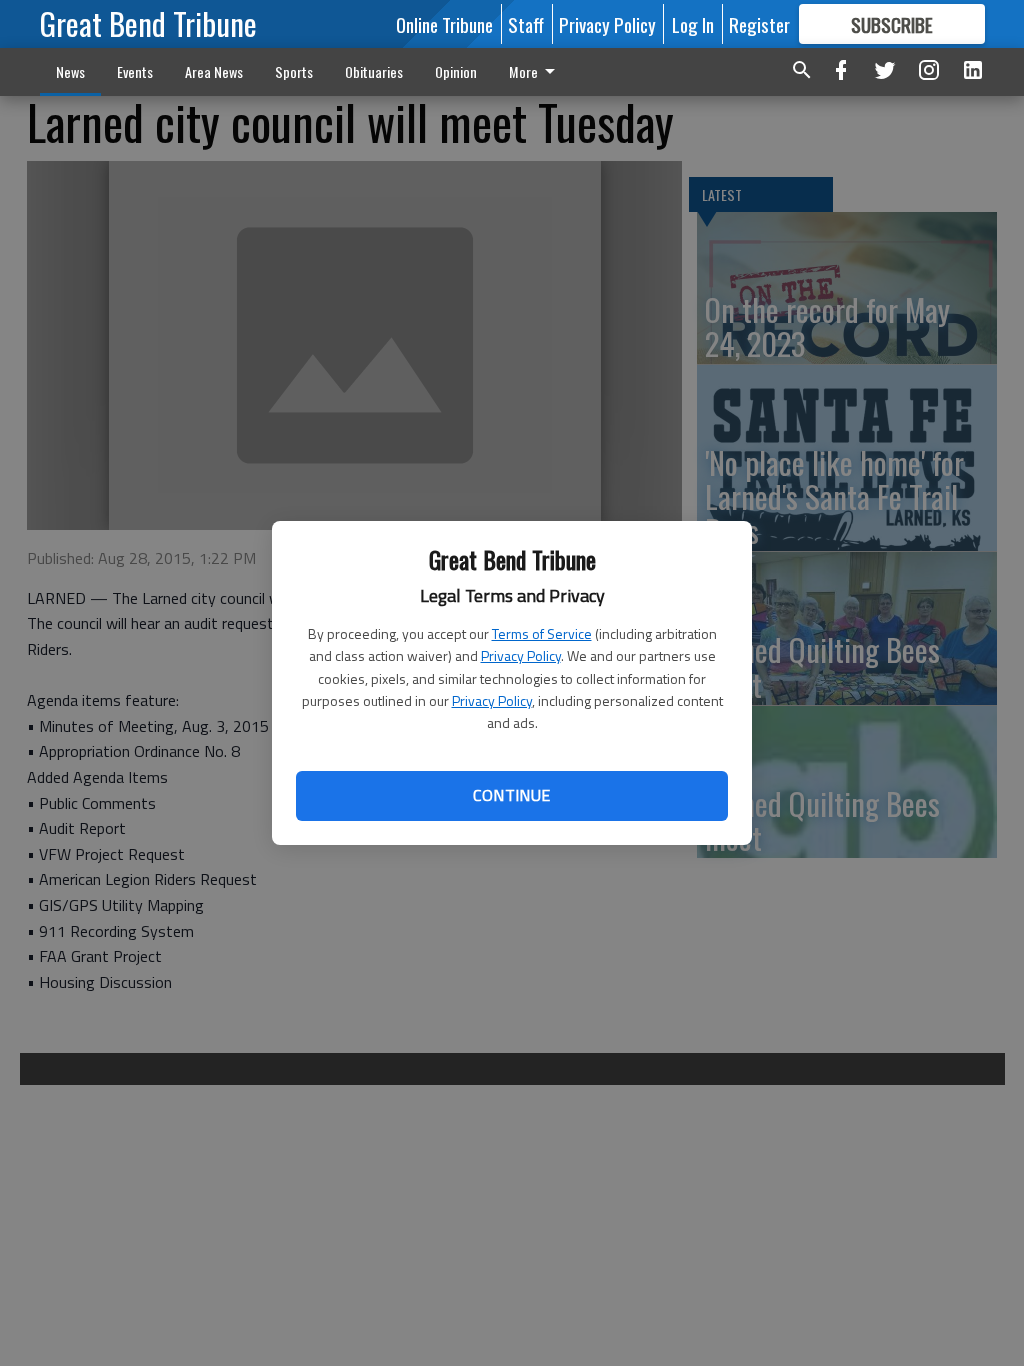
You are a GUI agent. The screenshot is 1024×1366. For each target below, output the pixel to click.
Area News (214, 71)
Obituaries (374, 71)
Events (135, 71)
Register (759, 24)
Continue (511, 795)
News (70, 71)
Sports (294, 71)
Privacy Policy (521, 655)
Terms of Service (542, 633)
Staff (526, 24)
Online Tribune (444, 24)
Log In (693, 24)
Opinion (456, 71)
